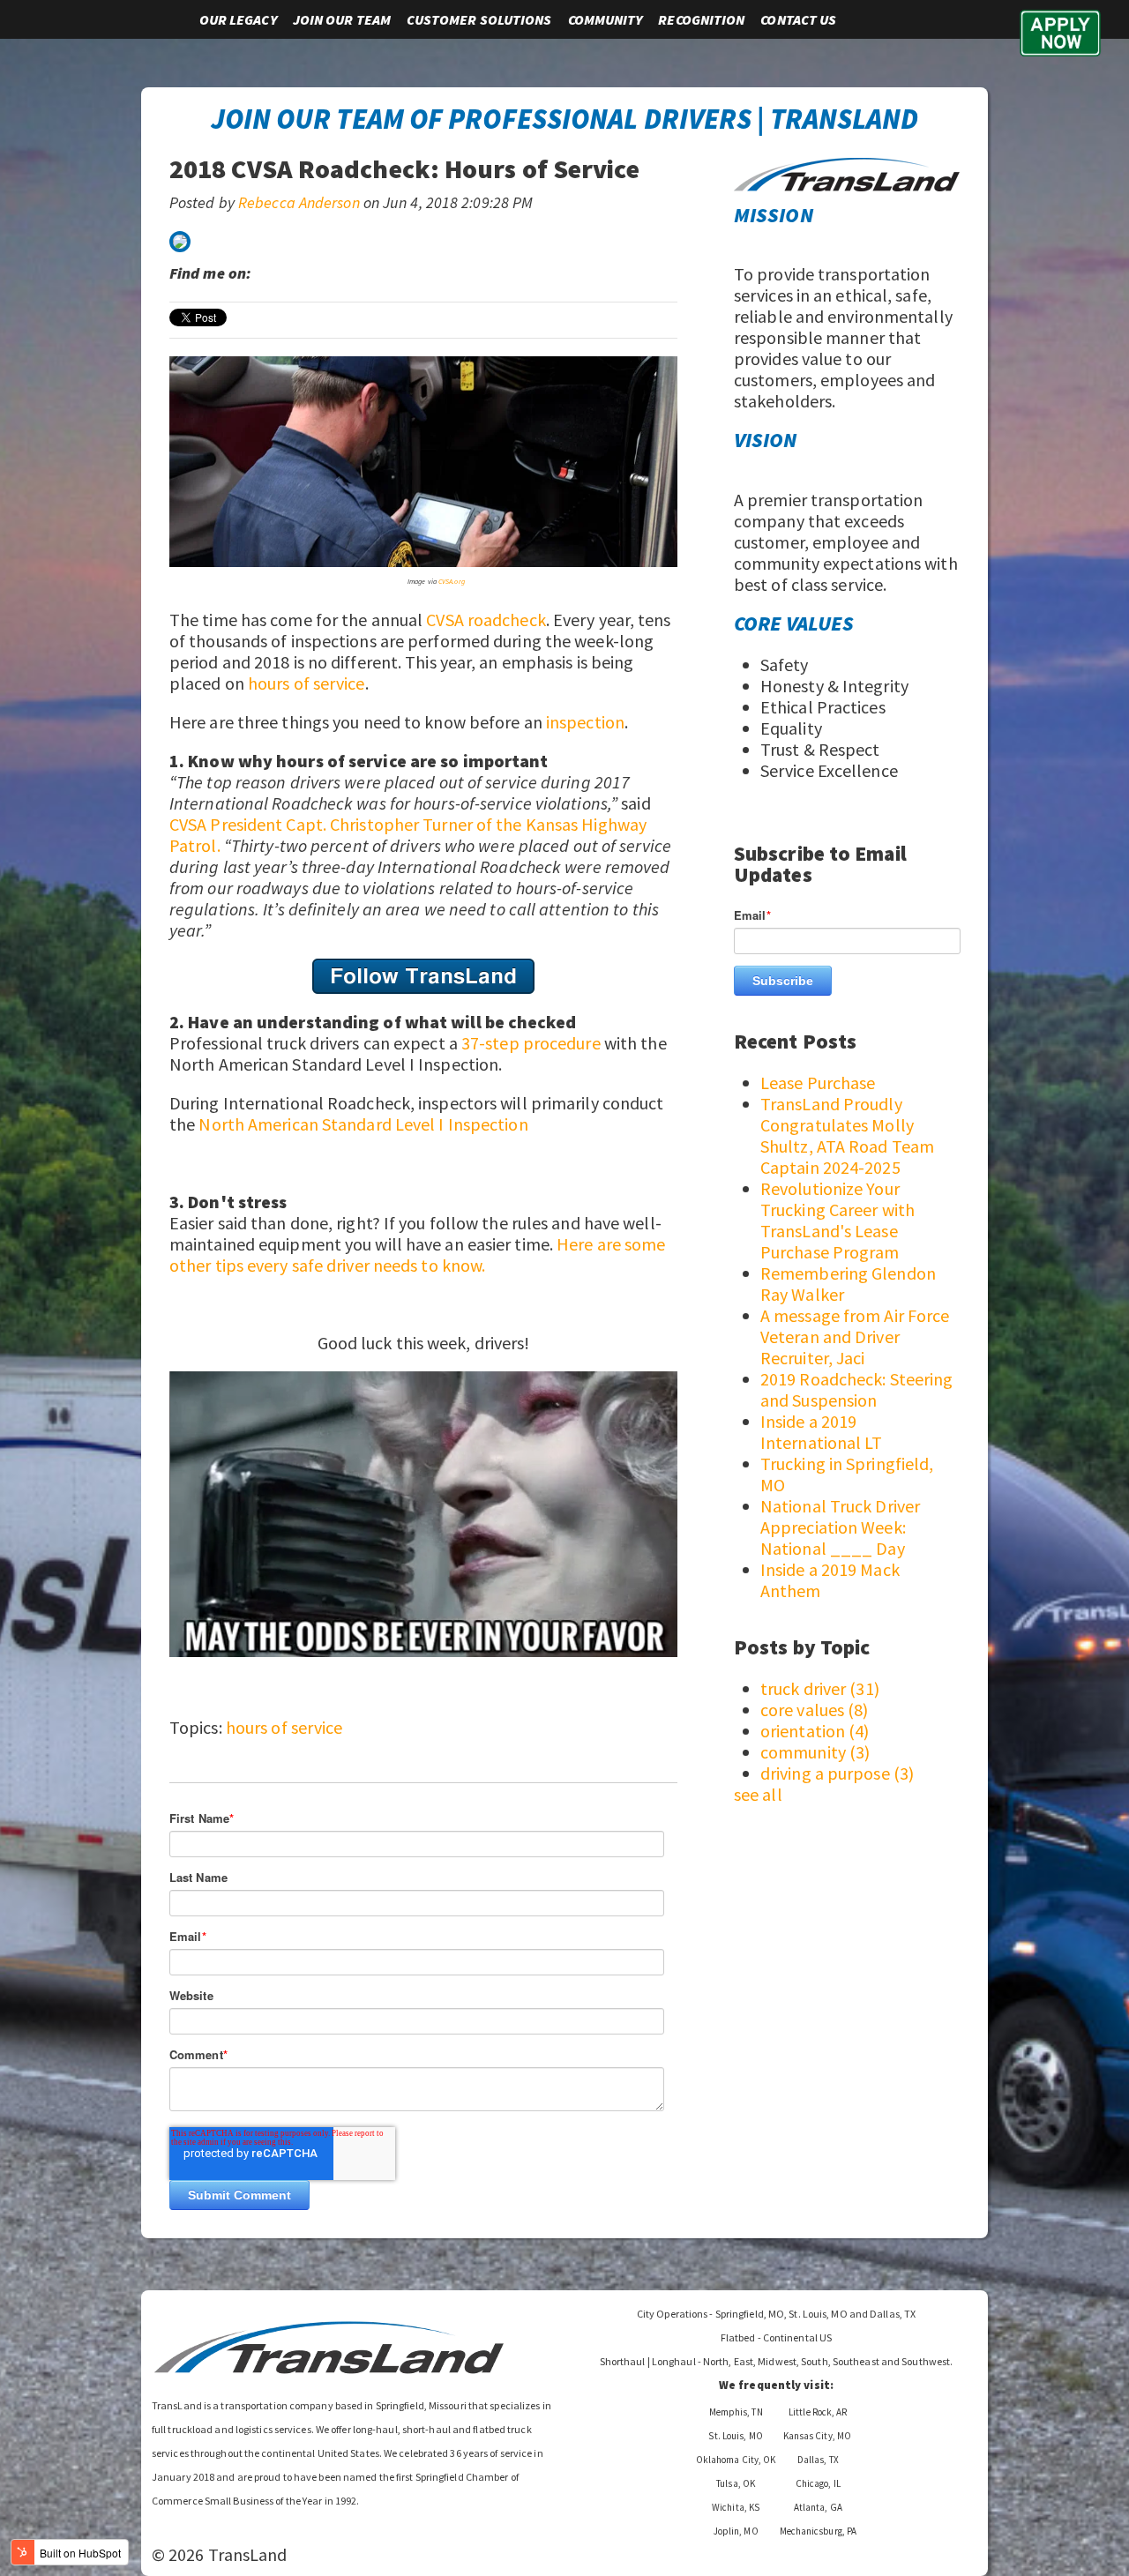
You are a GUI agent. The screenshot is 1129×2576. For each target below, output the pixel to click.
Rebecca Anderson (299, 202)
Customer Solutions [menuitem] (479, 19)
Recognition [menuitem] (701, 19)
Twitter (297, 273)
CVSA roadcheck (486, 620)
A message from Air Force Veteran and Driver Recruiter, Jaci (855, 1337)
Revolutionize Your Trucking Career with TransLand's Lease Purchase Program (837, 1220)
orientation (815, 1731)
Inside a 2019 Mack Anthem (830, 1580)
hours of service (307, 683)
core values (815, 1710)
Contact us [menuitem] (798, 19)
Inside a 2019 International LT (822, 1432)
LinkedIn (273, 273)
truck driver (820, 1688)
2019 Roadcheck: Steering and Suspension (856, 1389)
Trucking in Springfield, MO (847, 1474)
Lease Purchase (818, 1083)
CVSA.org (452, 581)
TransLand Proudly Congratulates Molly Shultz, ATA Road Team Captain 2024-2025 (847, 1135)
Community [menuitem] (606, 19)
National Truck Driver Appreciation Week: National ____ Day (840, 1527)
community (815, 1752)
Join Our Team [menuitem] (342, 19)
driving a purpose (837, 1773)
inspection (585, 722)
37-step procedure (531, 1043)
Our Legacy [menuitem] (238, 19)
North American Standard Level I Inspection (363, 1124)
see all (758, 1794)
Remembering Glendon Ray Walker (848, 1284)
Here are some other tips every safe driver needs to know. (417, 1254)
